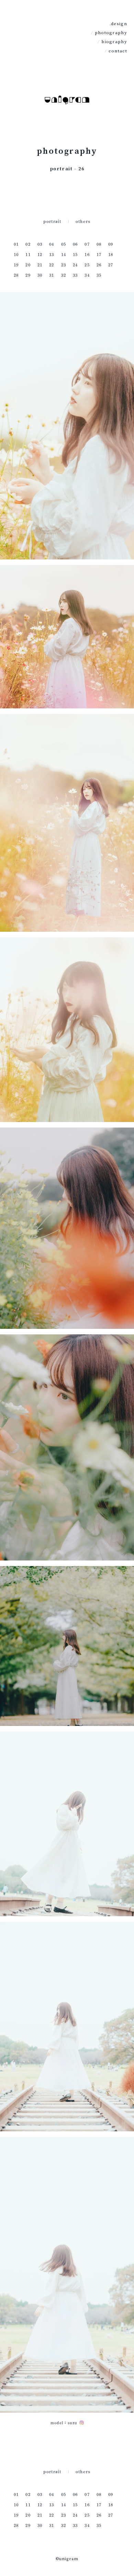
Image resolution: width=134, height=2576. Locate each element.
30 (40, 275)
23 (64, 265)
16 (87, 254)
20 (28, 265)
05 (64, 244)
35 (99, 275)
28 (16, 275)
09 (111, 244)
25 (87, 265)
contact (118, 51)
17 (99, 254)
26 (99, 265)
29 (28, 275)
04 (52, 244)
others (83, 221)
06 (75, 244)
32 (64, 275)
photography (111, 33)
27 (111, 265)
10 (16, 254)
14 (64, 254)
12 (40, 254)
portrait (52, 221)
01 (16, 244)
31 (52, 275)
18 (111, 254)
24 (75, 265)
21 (40, 265)
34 (87, 275)
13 (52, 254)
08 (99, 244)
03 (40, 244)
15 (75, 254)
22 (52, 265)
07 (87, 244)
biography (114, 42)
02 (28, 244)
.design (118, 24)
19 (16, 265)
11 (28, 254)
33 (75, 275)
